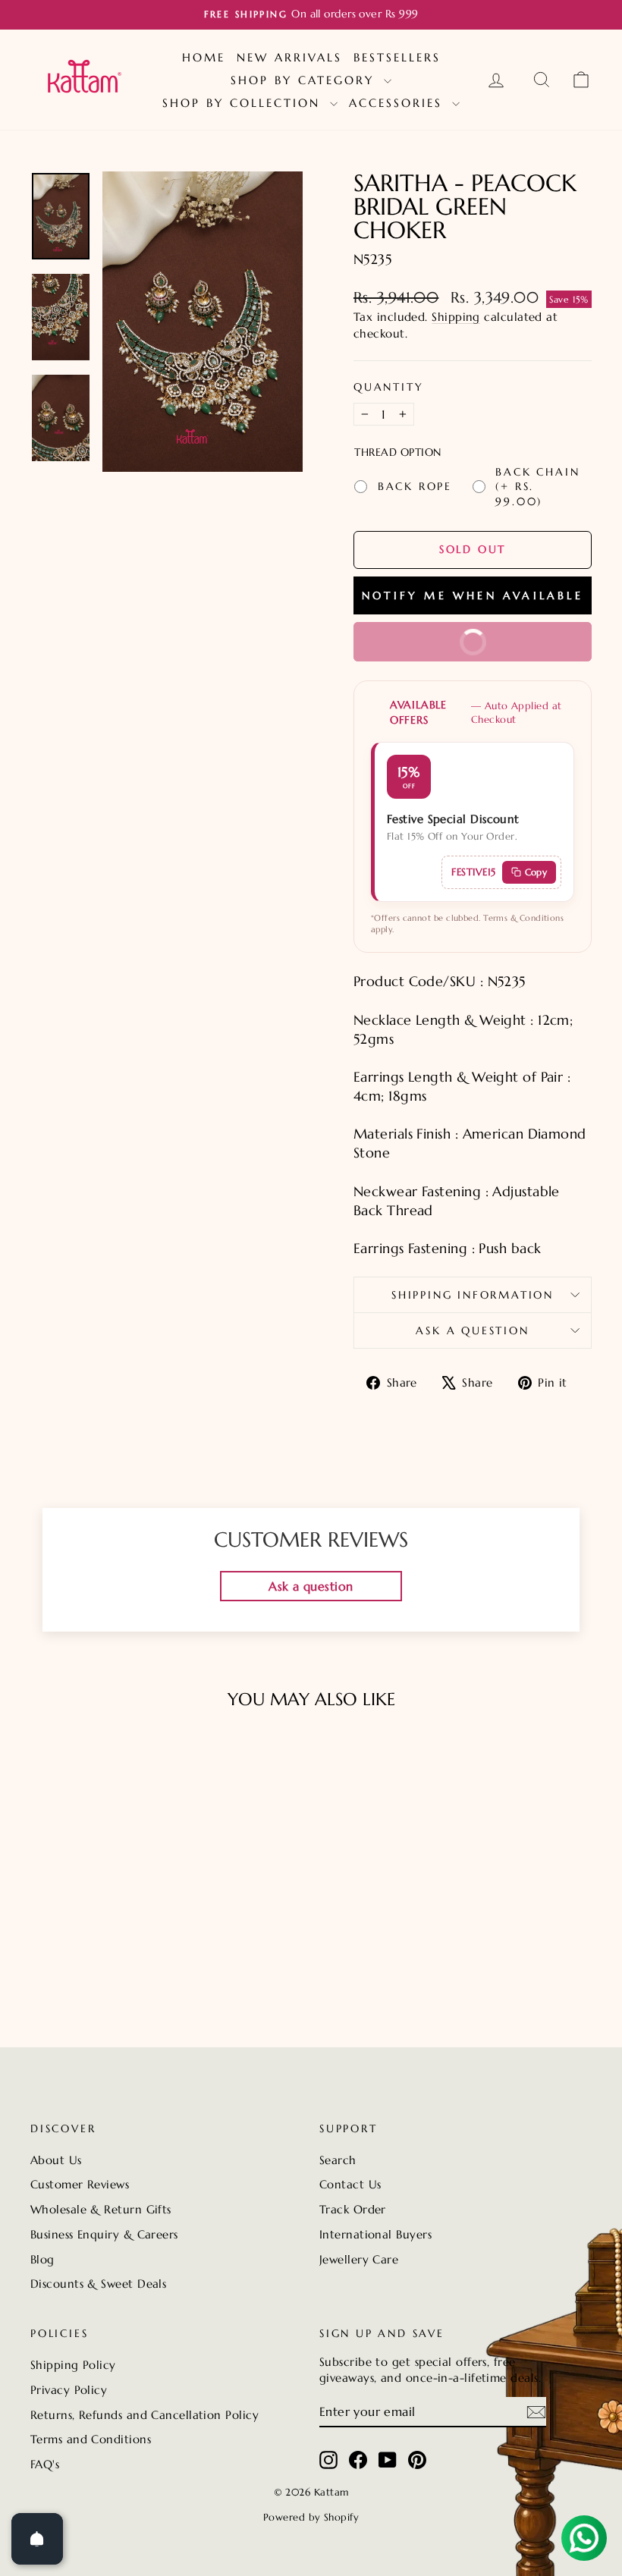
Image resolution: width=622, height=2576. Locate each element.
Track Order (353, 2209)
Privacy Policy (69, 2390)
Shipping (456, 317)
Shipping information (473, 1295)
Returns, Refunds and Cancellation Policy (145, 2415)
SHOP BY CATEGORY (305, 80)
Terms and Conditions (91, 2439)
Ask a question (472, 1330)
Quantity (388, 387)
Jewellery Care (359, 2259)
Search (338, 2160)
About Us (56, 2160)
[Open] (37, 2539)
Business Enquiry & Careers (104, 2234)
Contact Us (350, 2184)
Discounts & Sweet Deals (98, 2284)
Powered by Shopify (311, 2517)
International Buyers (375, 2234)
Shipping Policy (73, 2365)
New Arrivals (289, 57)
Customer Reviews (80, 2184)
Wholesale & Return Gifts (101, 2209)
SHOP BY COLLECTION (244, 103)
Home (204, 57)
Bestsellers (397, 57)
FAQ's (45, 2464)
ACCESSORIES (399, 103)
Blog (42, 2259)
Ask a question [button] (311, 1586)
